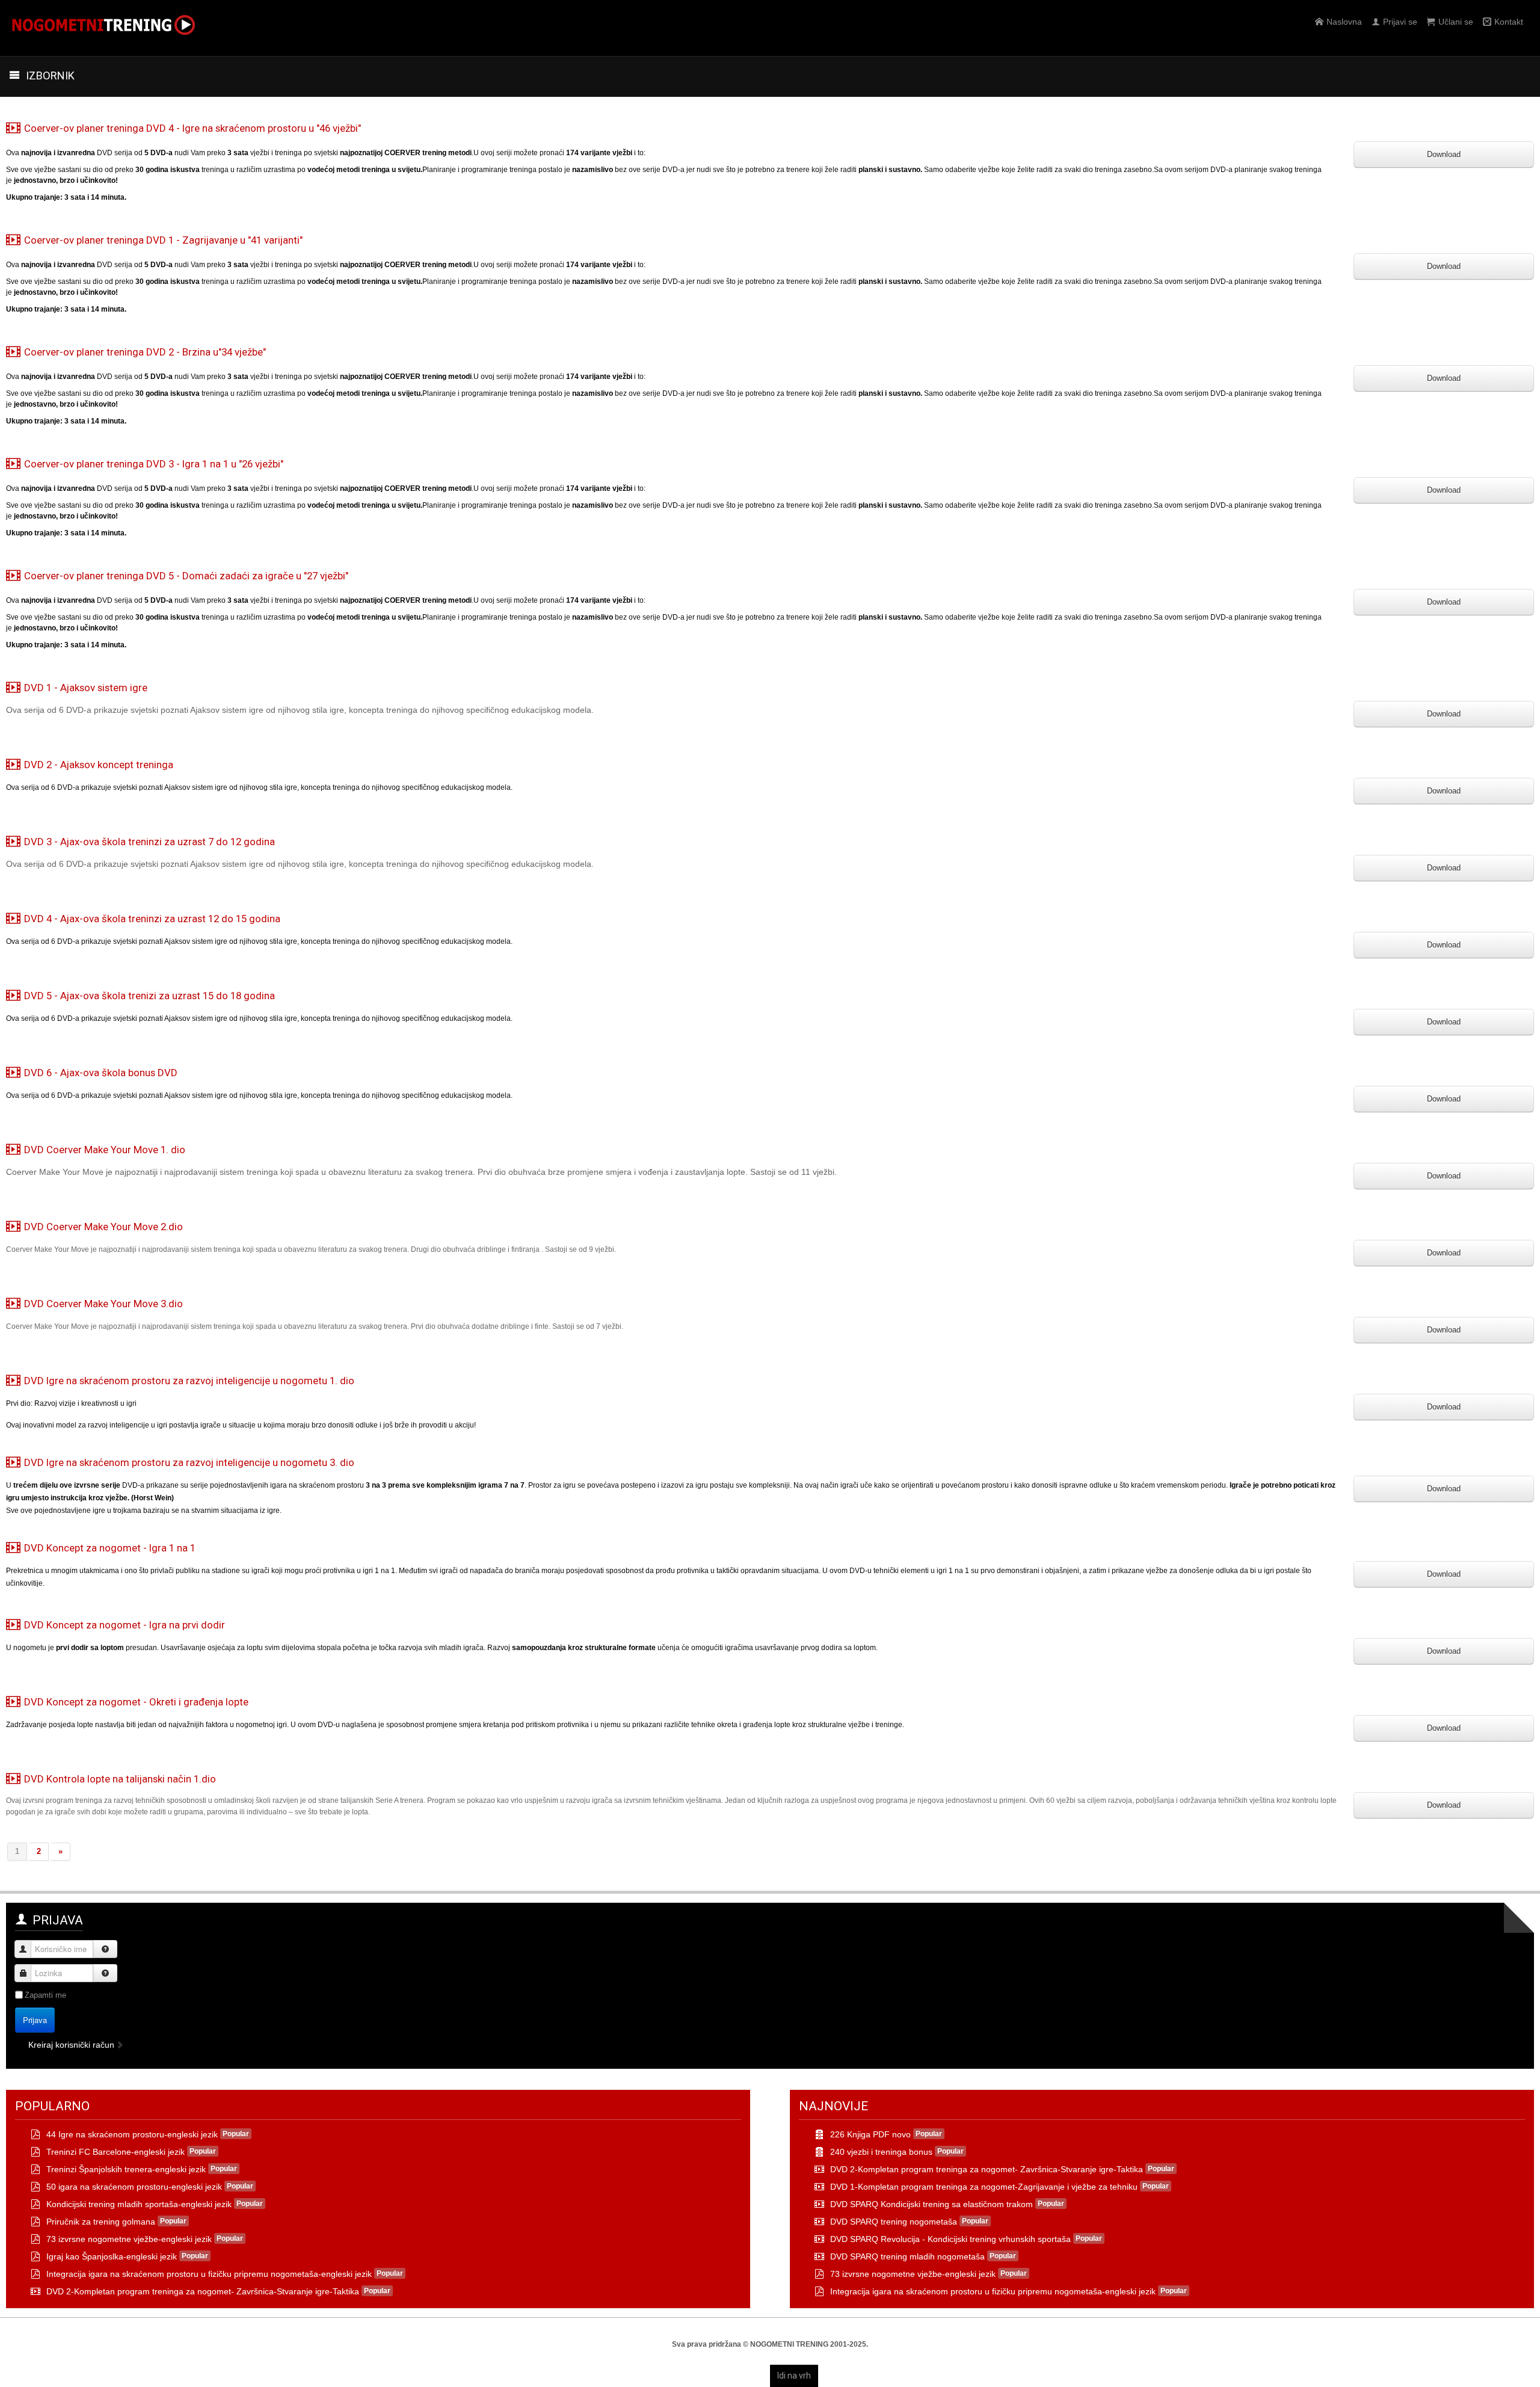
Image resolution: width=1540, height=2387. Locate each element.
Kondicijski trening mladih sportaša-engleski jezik (139, 2204)
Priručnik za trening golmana (101, 2222)
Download (1444, 154)
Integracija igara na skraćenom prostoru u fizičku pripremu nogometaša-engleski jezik (209, 2274)
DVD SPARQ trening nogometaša (894, 2222)
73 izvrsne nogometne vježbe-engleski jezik (129, 2239)
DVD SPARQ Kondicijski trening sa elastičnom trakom (932, 2204)
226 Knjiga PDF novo (870, 2134)
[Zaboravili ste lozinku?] (105, 1973)
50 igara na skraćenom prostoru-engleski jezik (134, 2187)
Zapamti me (45, 1995)
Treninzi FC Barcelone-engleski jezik (115, 2152)
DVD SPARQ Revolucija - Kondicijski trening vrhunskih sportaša (950, 2239)
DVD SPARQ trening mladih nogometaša (907, 2256)
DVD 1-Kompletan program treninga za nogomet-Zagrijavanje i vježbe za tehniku (984, 2187)
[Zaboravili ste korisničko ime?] (105, 1949)
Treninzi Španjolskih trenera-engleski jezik (126, 2169)
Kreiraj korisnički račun (72, 2045)
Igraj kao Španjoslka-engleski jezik (112, 2256)
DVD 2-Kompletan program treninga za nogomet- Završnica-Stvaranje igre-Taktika (203, 2291)
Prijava (35, 2020)
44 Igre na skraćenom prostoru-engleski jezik (132, 2134)
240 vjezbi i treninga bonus (881, 2152)
